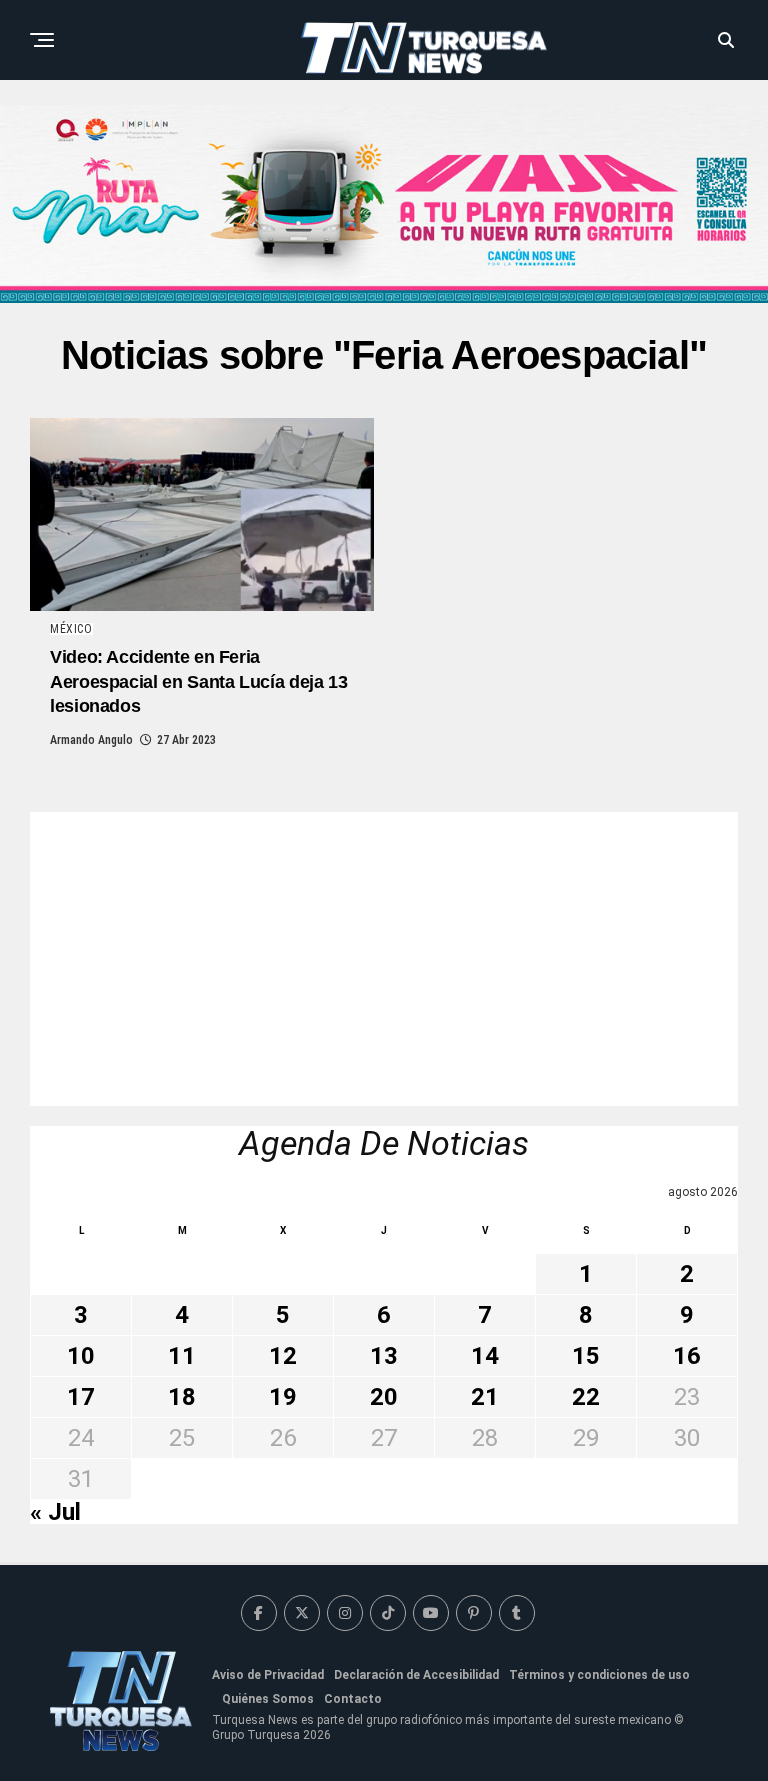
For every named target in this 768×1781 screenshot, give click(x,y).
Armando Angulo (91, 740)
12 (283, 1356)
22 (586, 1397)
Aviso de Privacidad (268, 1675)
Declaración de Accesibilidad (416, 1675)
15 (586, 1356)
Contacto (353, 1699)
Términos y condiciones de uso (599, 1675)
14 (485, 1356)
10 (81, 1356)
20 (384, 1397)
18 (182, 1397)
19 (283, 1397)
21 (485, 1397)
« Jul (55, 1512)
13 (384, 1356)
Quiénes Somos (268, 1699)
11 (182, 1356)
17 (81, 1397)
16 (687, 1356)
